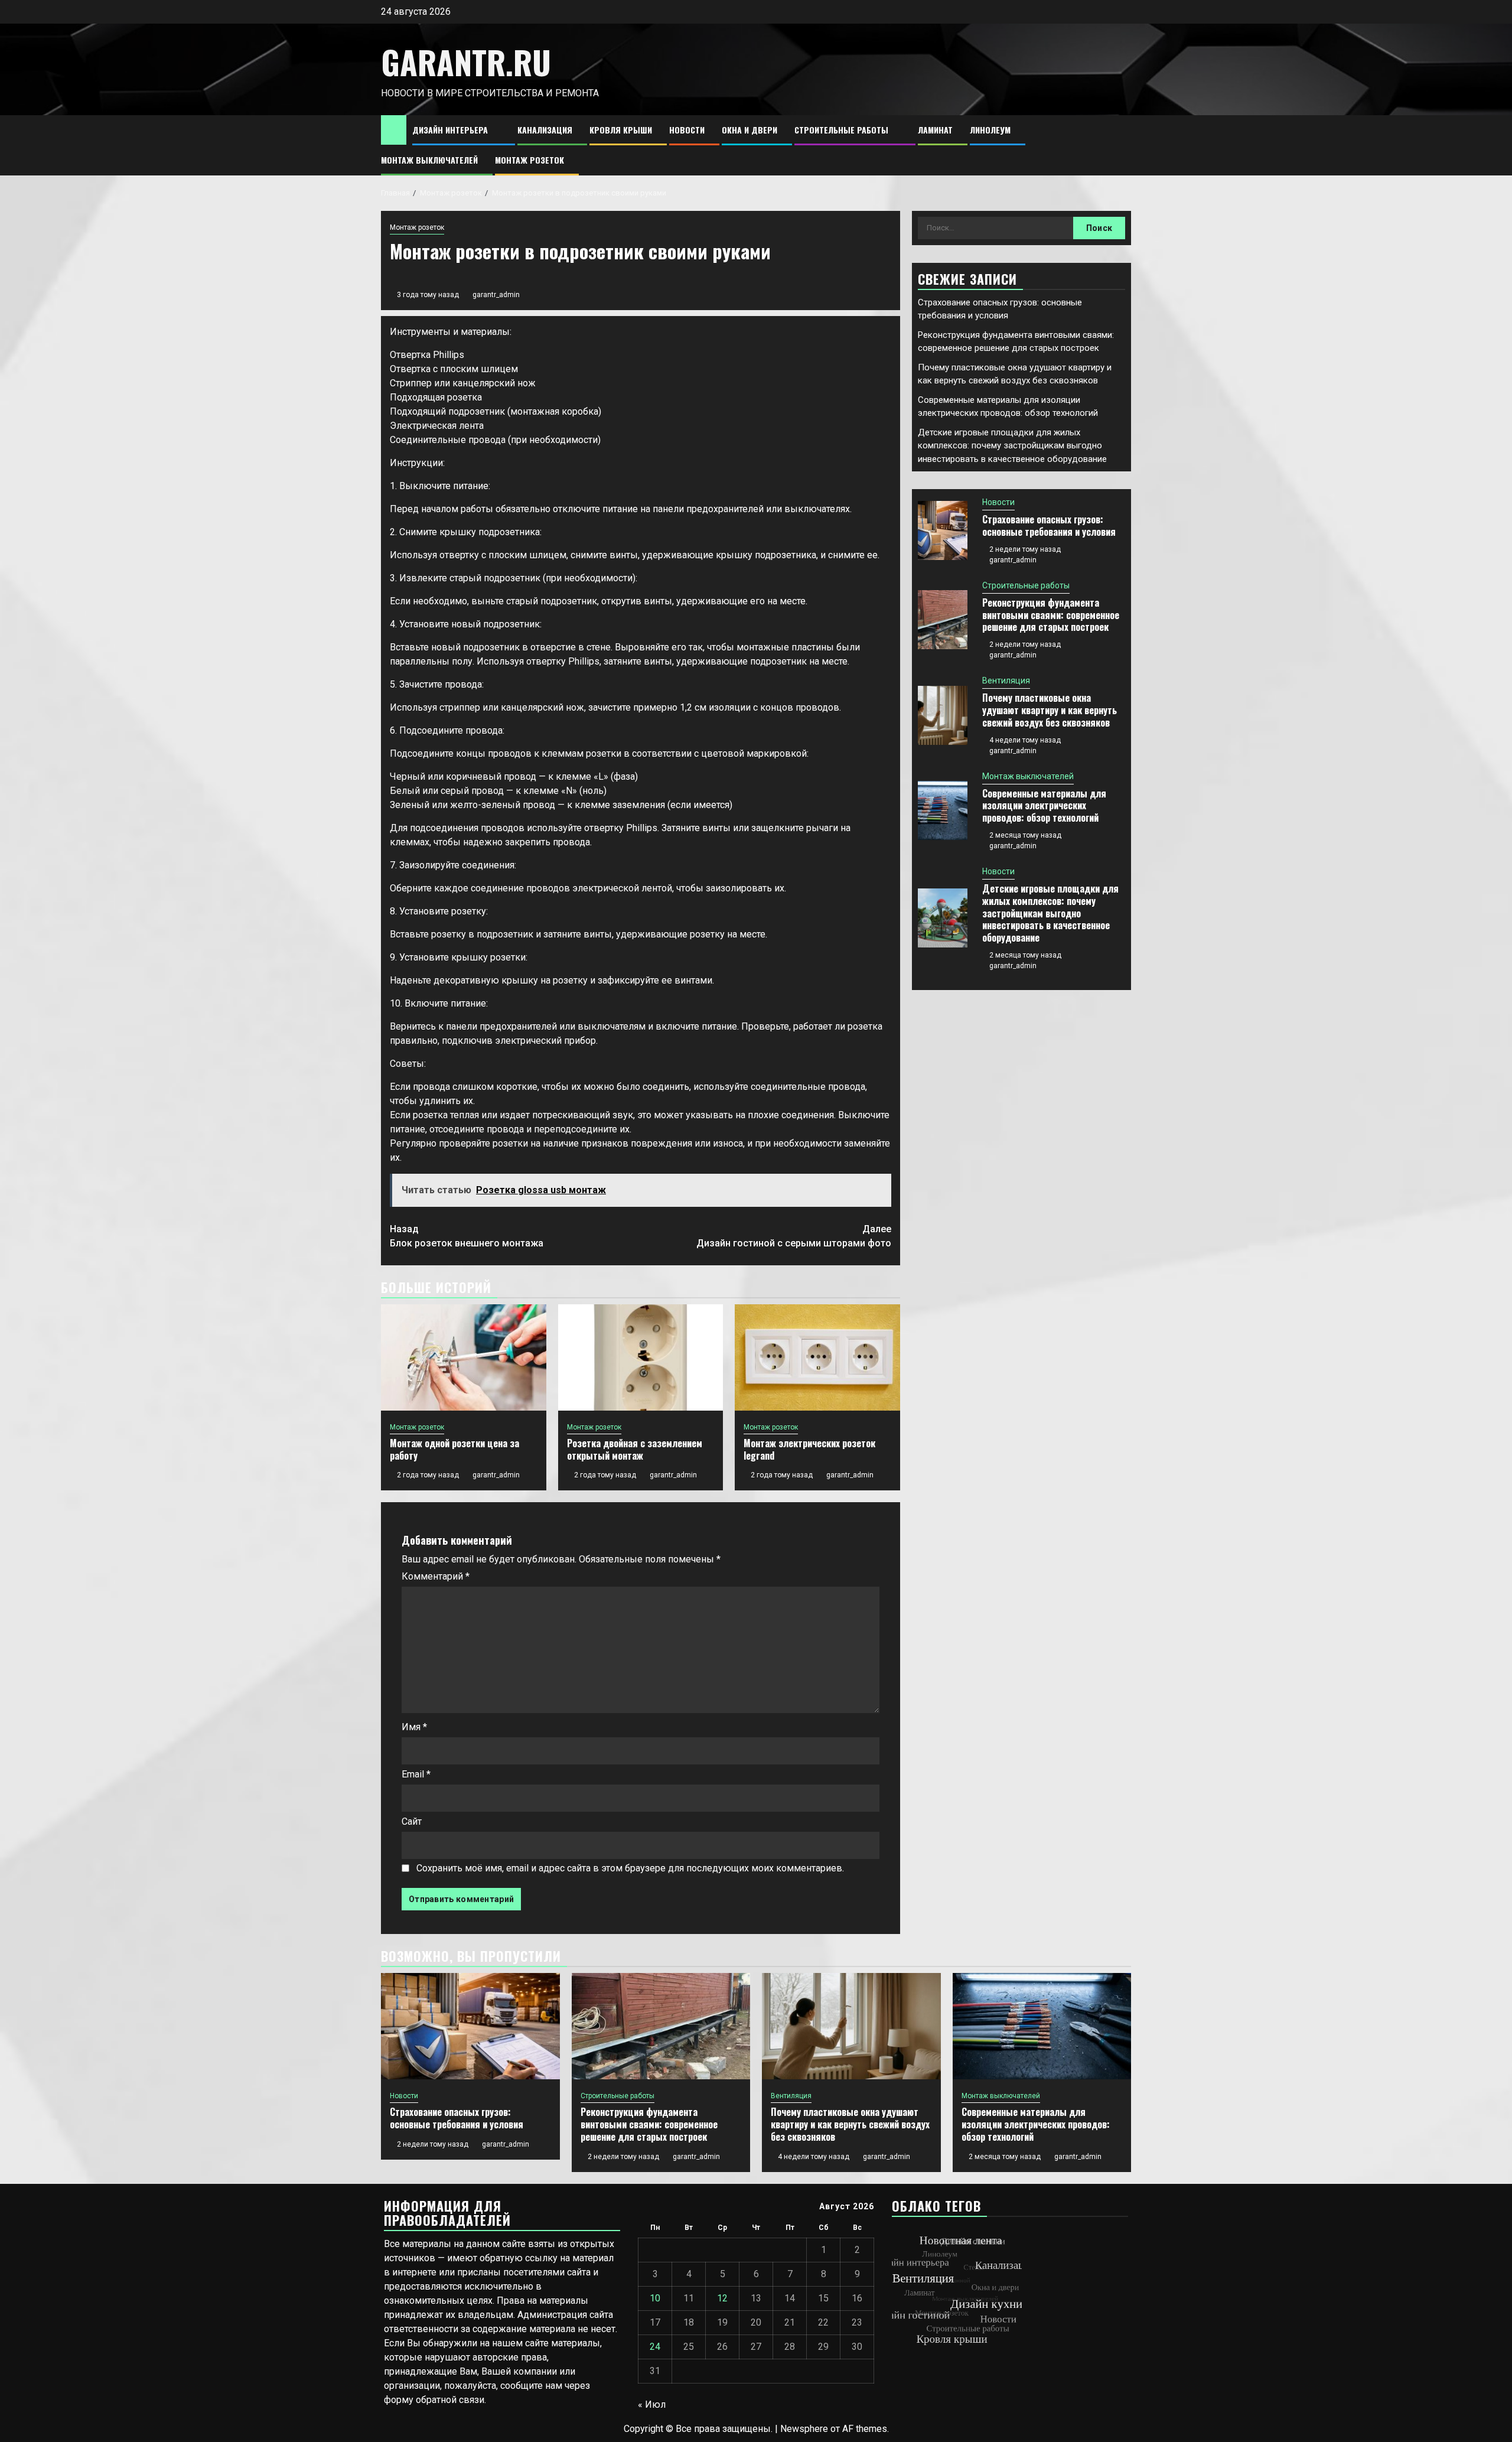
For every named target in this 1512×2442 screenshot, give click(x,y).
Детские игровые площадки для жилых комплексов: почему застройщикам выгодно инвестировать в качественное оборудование (1012, 446)
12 (722, 2298)
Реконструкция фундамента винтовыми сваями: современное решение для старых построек (1051, 615)
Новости (687, 130)
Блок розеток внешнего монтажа (467, 1236)
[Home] (394, 129)
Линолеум (990, 130)
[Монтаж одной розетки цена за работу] (464, 1357)
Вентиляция (1006, 680)
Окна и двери (750, 130)
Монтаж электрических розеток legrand (809, 1449)
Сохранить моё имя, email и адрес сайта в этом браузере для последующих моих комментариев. (630, 1868)
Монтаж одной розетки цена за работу (454, 1449)
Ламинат (935, 130)
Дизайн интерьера (450, 130)
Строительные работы (841, 130)
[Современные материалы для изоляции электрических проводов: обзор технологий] (943, 810)
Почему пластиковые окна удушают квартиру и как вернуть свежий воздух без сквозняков (1050, 710)
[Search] (1122, 146)
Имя (414, 1727)
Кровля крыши (621, 130)
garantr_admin (496, 295)
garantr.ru (466, 62)
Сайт (412, 1821)
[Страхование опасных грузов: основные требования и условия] (943, 530)
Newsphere (804, 2429)
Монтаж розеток (529, 160)
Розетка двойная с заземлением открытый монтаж (635, 1449)
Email (416, 1774)
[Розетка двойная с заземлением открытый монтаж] (641, 1357)
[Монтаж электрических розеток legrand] (817, 1357)
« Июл (652, 2404)
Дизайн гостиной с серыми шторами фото (794, 1236)
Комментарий (436, 1576)
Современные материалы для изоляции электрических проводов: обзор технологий (1044, 806)
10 (655, 2298)
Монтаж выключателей (429, 160)
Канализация (545, 130)
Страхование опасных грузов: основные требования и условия (1049, 525)
